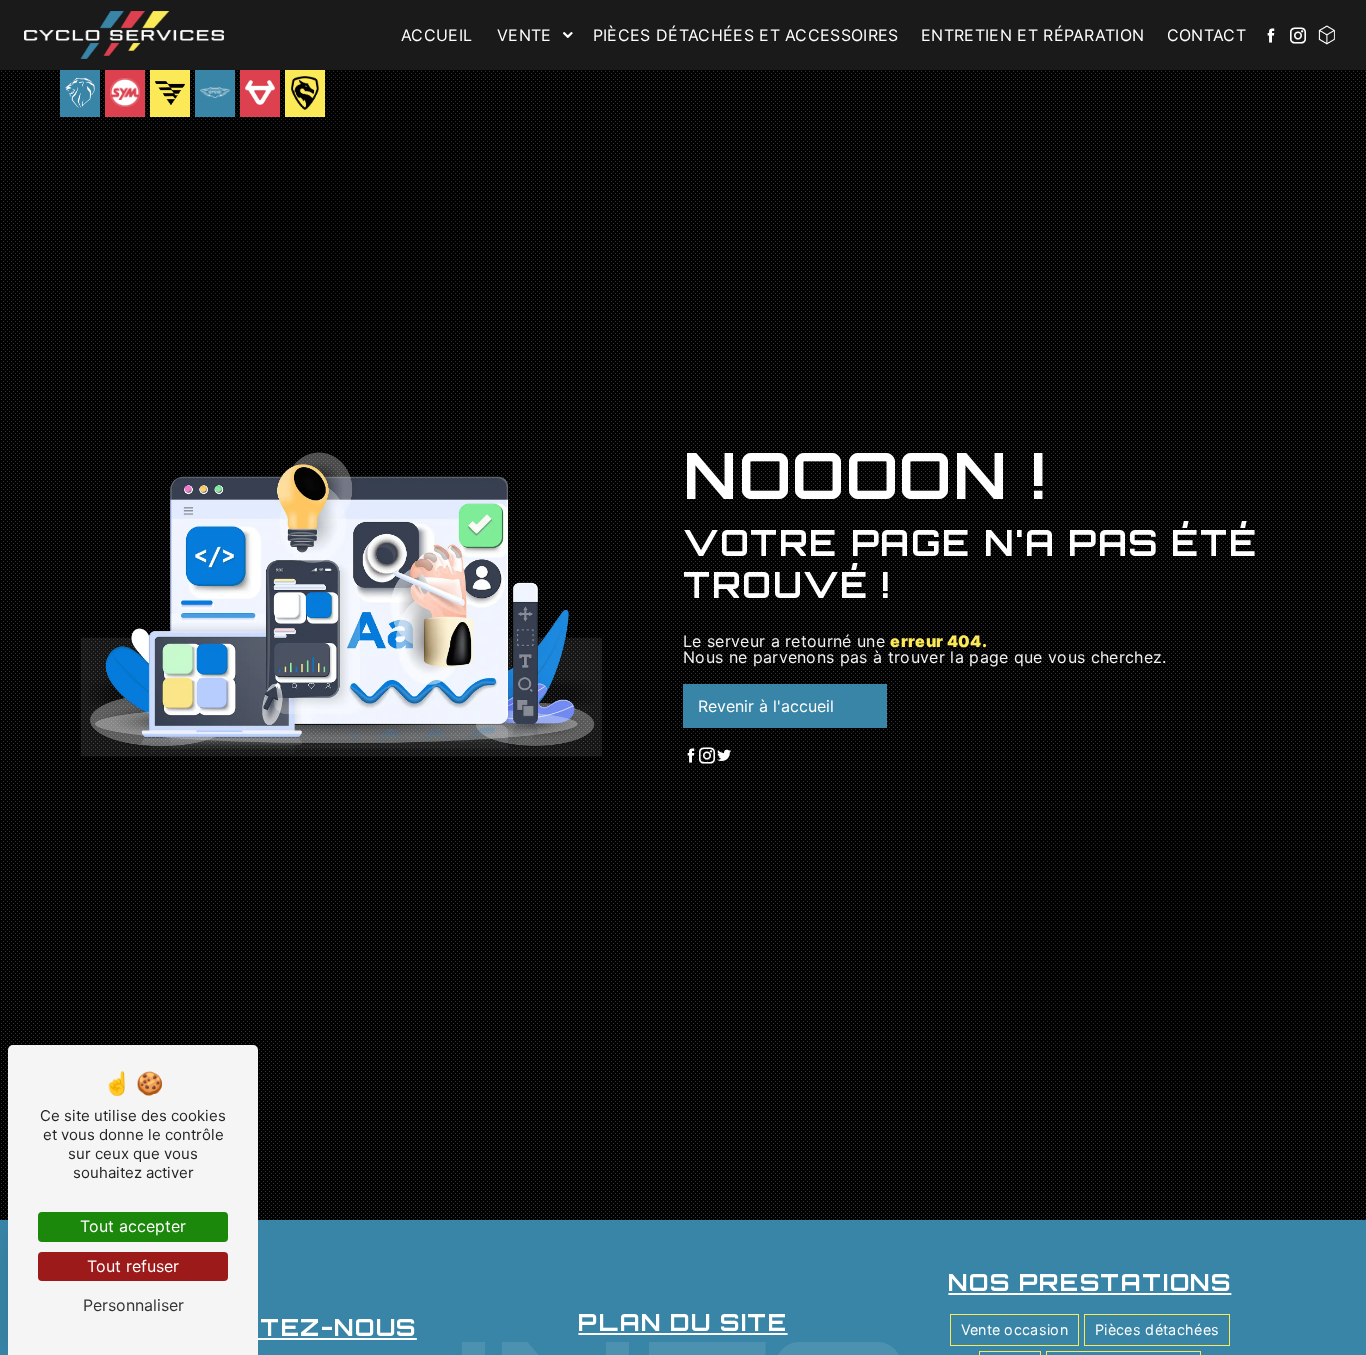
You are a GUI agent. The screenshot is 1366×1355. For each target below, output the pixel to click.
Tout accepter (133, 1226)
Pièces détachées (1157, 1329)
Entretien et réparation (1032, 35)
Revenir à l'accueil (766, 706)
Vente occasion (1014, 1329)
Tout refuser (133, 1266)
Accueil (436, 35)
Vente (524, 35)
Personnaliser (133, 1305)
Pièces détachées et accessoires (746, 35)
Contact (1206, 35)
